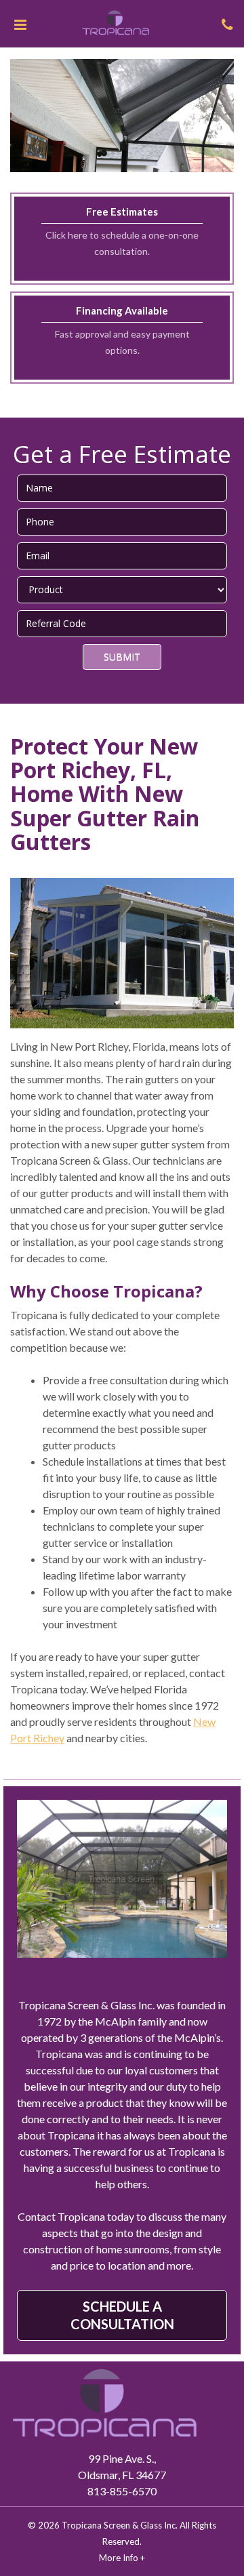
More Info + (122, 2558)
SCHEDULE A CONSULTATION (122, 2315)
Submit (122, 657)
